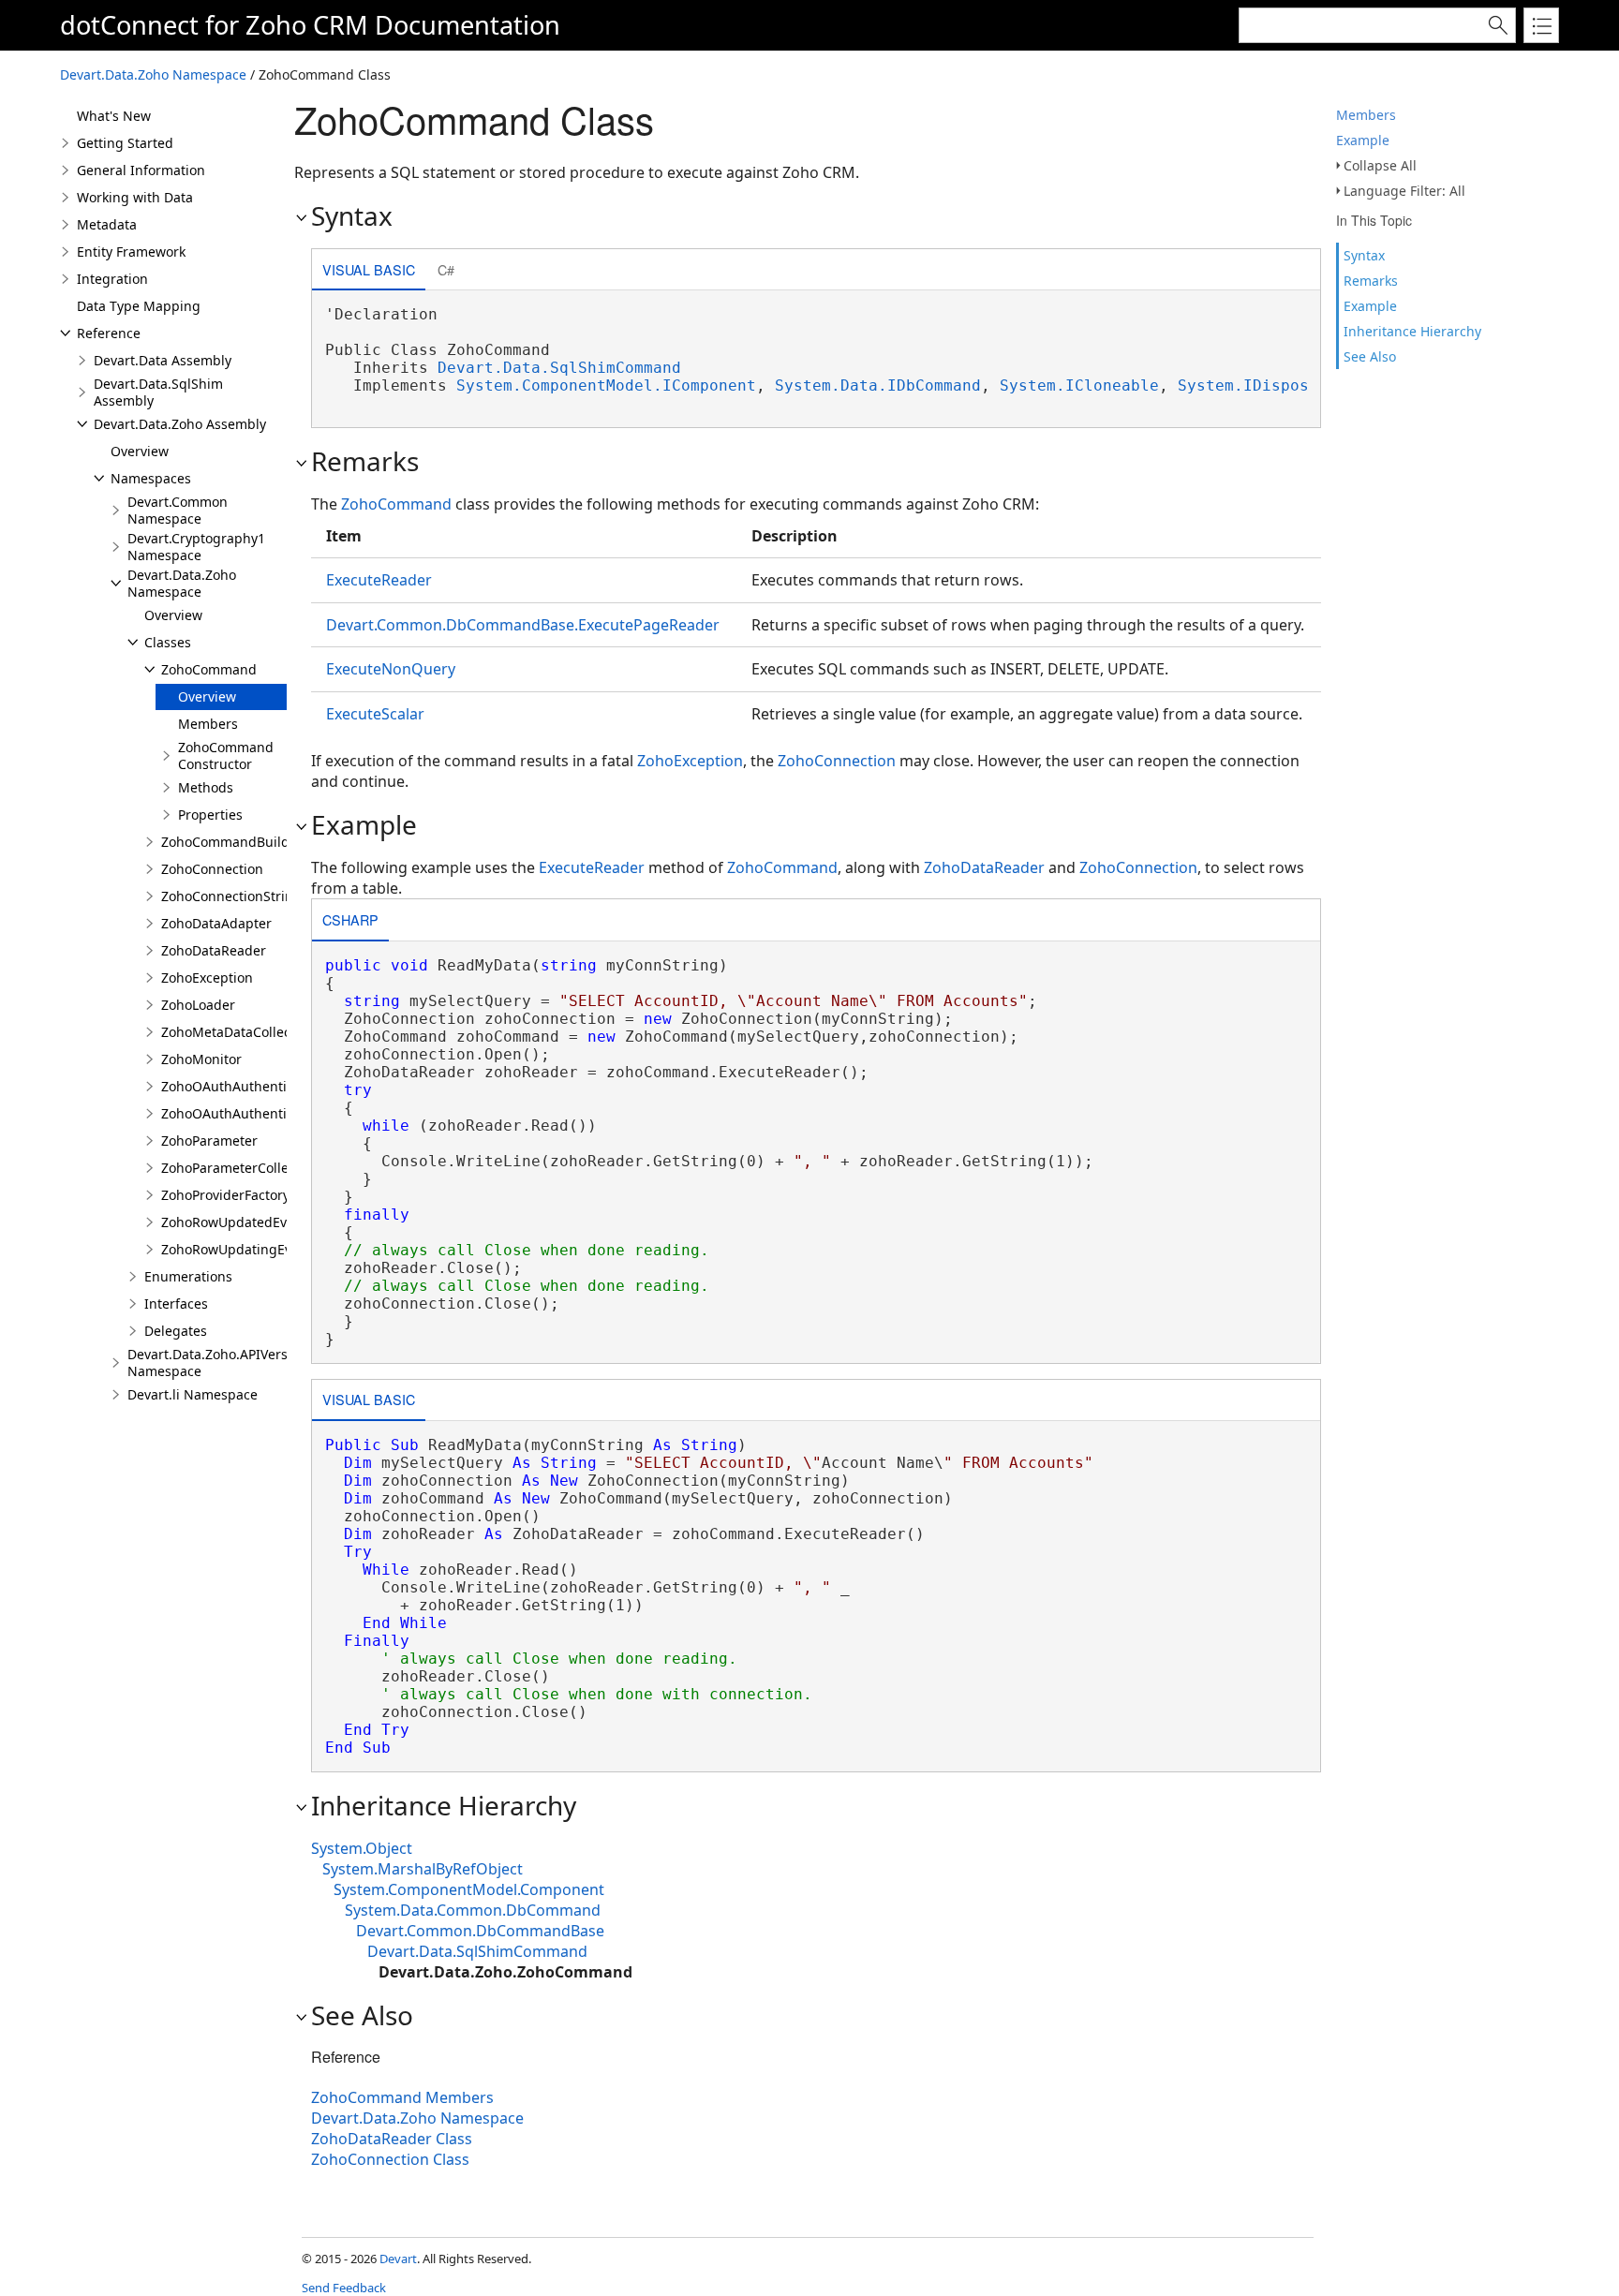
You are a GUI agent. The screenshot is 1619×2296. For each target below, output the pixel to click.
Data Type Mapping (139, 306)
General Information (141, 170)
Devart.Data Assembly (163, 360)
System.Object (362, 1848)
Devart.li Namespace (193, 1394)
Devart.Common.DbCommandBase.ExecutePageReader (523, 625)
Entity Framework (131, 252)
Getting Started (125, 143)
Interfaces (176, 1304)
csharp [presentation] (350, 919)
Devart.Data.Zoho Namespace (153, 74)
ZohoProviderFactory (225, 1195)
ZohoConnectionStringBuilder (254, 896)
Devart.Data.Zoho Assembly (180, 424)
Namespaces (151, 478)
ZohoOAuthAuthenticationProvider (269, 1086)
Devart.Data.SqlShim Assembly (158, 392)
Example (1363, 140)
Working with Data (135, 197)
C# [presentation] (446, 269)
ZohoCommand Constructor (226, 755)
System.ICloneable (1079, 385)
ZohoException (207, 978)
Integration (112, 279)
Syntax (1364, 255)
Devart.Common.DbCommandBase (480, 1931)
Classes (168, 642)
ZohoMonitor (201, 1059)
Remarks (1371, 281)
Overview (140, 451)
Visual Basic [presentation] (369, 269)
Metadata (107, 224)
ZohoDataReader (214, 950)
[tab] (369, 271)
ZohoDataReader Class (392, 2139)
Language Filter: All (1404, 191)
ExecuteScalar (375, 714)
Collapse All (1380, 165)
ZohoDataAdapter (216, 923)
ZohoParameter (209, 1141)
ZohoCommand (209, 669)
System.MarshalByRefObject (423, 1869)
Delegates (176, 1331)
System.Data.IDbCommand (878, 385)
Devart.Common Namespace (178, 510)
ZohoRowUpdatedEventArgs (249, 1222)
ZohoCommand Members (402, 2097)
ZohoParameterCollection (240, 1168)
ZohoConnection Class (390, 2159)
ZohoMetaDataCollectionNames (260, 1032)
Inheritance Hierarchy (1412, 331)
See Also (1370, 356)
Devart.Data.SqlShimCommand (559, 368)
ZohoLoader (198, 1005)
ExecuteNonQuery (391, 669)
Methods (206, 787)
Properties (210, 815)
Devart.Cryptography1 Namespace (196, 547)
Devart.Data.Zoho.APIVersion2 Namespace (221, 1363)
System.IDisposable (1262, 385)
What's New (114, 116)
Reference (109, 333)
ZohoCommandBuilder (232, 842)
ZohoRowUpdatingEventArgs (251, 1249)
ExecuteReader (379, 580)
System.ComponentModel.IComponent (606, 385)
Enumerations (188, 1276)
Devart (398, 2259)
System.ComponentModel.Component (469, 1889)
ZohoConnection (212, 869)
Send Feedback (344, 2288)
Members (1366, 115)
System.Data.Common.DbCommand (473, 1910)
